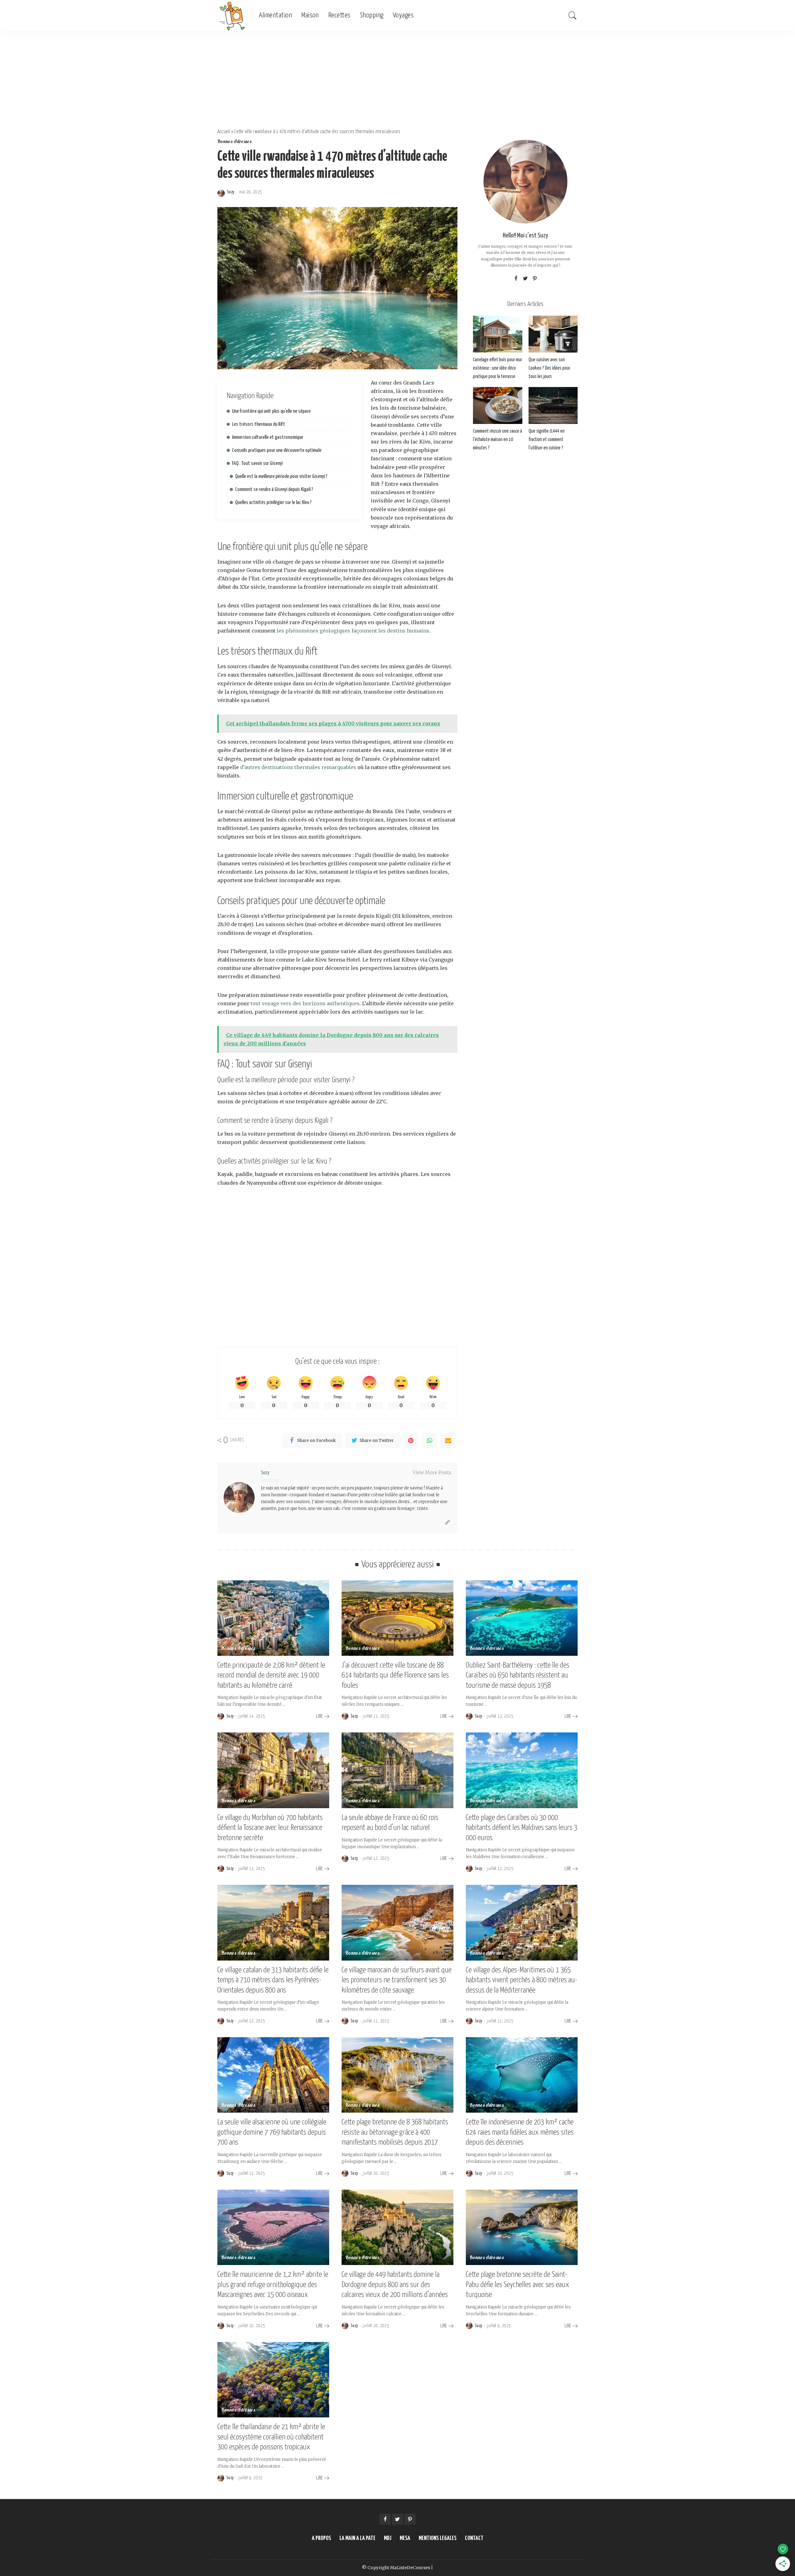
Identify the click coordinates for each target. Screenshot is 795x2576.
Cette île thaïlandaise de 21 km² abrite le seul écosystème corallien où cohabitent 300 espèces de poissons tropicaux (271, 2437)
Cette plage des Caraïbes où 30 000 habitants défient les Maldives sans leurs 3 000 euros (522, 1828)
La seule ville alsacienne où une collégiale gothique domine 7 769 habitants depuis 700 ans (272, 2132)
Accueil (224, 132)
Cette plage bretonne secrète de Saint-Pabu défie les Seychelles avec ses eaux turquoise (518, 2285)
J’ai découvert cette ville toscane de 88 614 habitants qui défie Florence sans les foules (395, 1675)
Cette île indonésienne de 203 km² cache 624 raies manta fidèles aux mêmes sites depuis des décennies (520, 2132)
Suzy (231, 192)
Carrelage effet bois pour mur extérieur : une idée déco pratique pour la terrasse (497, 368)
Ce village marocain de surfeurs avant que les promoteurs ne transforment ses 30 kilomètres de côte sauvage (397, 1980)
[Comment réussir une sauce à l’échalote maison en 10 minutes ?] (497, 405)
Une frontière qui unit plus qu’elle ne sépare (271, 411)
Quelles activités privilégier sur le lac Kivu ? (273, 503)
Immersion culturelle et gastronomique (268, 437)
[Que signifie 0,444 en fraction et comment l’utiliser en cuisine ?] (553, 405)
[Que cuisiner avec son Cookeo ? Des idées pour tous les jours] (553, 334)
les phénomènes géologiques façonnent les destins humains (353, 631)
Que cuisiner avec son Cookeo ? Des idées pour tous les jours (549, 368)
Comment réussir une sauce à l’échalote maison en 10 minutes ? (497, 440)
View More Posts (432, 1473)
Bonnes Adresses (234, 142)
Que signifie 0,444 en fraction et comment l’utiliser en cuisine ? (547, 440)
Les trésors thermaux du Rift (259, 424)
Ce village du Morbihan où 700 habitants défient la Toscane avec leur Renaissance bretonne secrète (270, 1828)
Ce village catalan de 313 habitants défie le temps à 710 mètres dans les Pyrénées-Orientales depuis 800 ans (273, 1980)
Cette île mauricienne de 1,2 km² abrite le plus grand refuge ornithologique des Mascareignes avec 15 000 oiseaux (273, 2285)
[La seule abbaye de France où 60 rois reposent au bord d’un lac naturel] (397, 1770)
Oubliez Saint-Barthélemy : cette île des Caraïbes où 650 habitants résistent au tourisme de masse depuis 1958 (518, 1675)
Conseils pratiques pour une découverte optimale (277, 450)
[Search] (573, 16)
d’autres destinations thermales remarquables (298, 767)
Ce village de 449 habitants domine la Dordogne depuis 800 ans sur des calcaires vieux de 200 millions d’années (395, 2285)
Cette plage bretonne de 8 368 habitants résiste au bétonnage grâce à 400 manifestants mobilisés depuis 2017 (395, 2132)
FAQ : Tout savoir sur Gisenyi (257, 464)
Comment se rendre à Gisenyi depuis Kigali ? (274, 490)
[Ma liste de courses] (234, 16)
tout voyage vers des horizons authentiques (305, 1003)
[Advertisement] (397, 78)
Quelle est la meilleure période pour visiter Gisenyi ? (281, 477)
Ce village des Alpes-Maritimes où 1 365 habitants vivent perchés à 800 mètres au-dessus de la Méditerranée (522, 1980)
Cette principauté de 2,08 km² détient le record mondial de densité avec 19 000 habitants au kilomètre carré (271, 1675)
